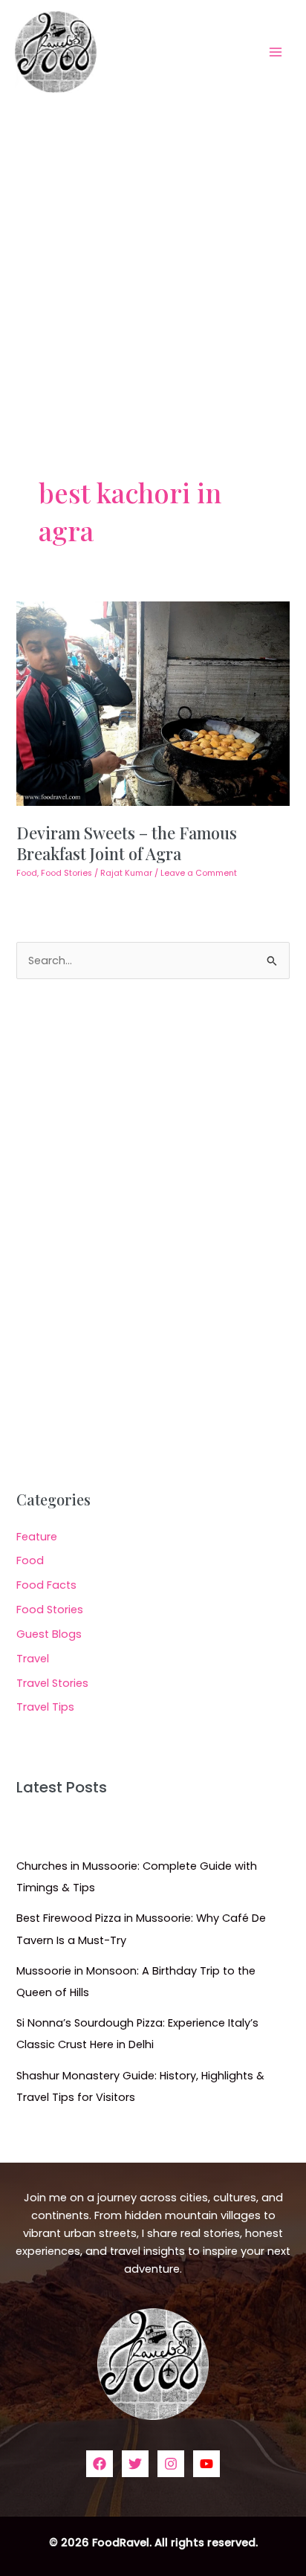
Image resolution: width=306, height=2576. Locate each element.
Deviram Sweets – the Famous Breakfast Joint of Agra (127, 843)
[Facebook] (100, 2464)
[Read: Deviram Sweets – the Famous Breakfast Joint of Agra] (153, 703)
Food (27, 873)
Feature (37, 1537)
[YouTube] (206, 2464)
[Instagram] (171, 2464)
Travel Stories (52, 1683)
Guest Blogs (49, 1634)
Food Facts (46, 1585)
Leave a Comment (199, 873)
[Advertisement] (153, 264)
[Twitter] (135, 2464)
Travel (33, 1659)
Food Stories (66, 873)
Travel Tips (45, 1707)
